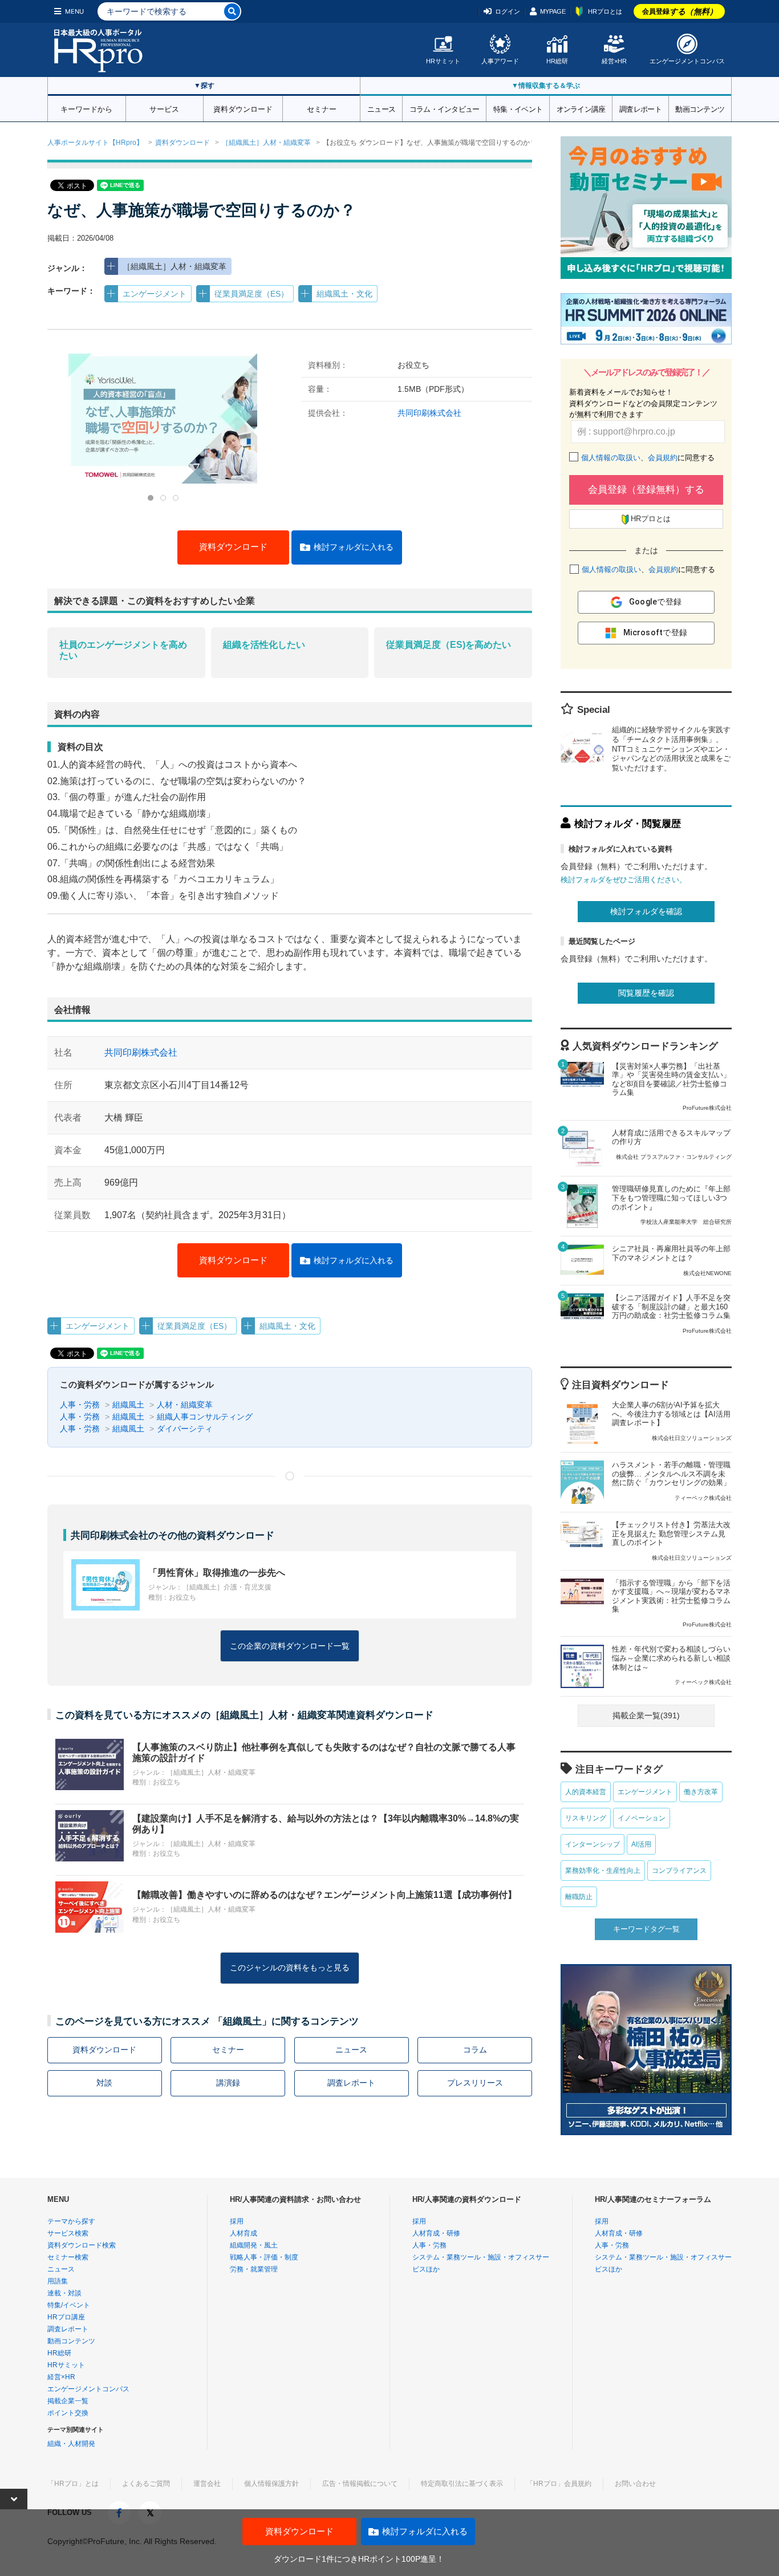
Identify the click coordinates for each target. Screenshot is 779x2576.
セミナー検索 (68, 2257)
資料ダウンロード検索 (82, 2245)
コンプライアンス (679, 1871)
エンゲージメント (155, 294)
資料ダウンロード (243, 108)
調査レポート (640, 108)
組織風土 (128, 1405)
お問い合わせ (635, 2484)
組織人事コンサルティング (205, 1417)
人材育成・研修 (436, 2233)
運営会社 (207, 2484)
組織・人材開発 (71, 2444)
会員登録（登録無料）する (646, 490)
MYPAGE (553, 11)
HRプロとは (605, 11)
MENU (74, 11)
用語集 (58, 2281)
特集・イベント (518, 108)
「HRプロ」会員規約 (559, 2484)
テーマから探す (71, 2221)
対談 (104, 2083)
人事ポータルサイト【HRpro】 (95, 143)
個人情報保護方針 (271, 2484)
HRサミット (443, 61)
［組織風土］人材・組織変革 (266, 143)
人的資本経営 (586, 1792)
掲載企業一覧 (68, 2401)
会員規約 (663, 458)
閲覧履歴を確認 (646, 993)
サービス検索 (68, 2233)
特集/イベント (69, 2305)
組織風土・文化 (344, 294)
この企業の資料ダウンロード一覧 (290, 1646)
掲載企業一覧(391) (646, 1715)
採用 (237, 2221)
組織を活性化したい (264, 645)
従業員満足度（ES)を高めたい (449, 645)
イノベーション (642, 1818)
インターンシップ (593, 1844)
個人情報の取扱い (611, 458)
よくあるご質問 (146, 2484)
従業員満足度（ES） (251, 294)
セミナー (322, 108)
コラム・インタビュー (445, 108)
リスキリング (586, 1818)
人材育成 (244, 2233)
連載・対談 (64, 2293)
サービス (164, 108)
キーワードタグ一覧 (646, 1929)
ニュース (381, 108)
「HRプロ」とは (73, 2484)
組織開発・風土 (254, 2245)
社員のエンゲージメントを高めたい (123, 650)
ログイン (508, 11)
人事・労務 (80, 1405)
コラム (475, 2050)
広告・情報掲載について (360, 2484)
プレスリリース (475, 2083)
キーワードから (86, 108)
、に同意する (648, 458)
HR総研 (557, 61)
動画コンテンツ (700, 108)
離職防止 (579, 1897)
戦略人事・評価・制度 (264, 2257)
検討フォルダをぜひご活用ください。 (624, 880)
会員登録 (680, 11)
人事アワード (500, 61)
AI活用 (641, 1844)
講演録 (228, 2083)
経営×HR (614, 61)
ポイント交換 (68, 2413)
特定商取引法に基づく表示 (462, 2484)
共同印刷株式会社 (429, 413)
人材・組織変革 (185, 1405)
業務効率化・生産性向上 (603, 1871)
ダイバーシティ (185, 1429)
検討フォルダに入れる (354, 547)
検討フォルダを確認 (646, 911)
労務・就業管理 (254, 2269)
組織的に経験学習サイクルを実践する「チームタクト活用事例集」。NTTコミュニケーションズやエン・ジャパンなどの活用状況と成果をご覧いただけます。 (671, 749)
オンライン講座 (581, 108)
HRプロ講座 (66, 2317)
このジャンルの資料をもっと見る (290, 1968)
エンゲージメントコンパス (687, 61)
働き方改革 (701, 1792)
